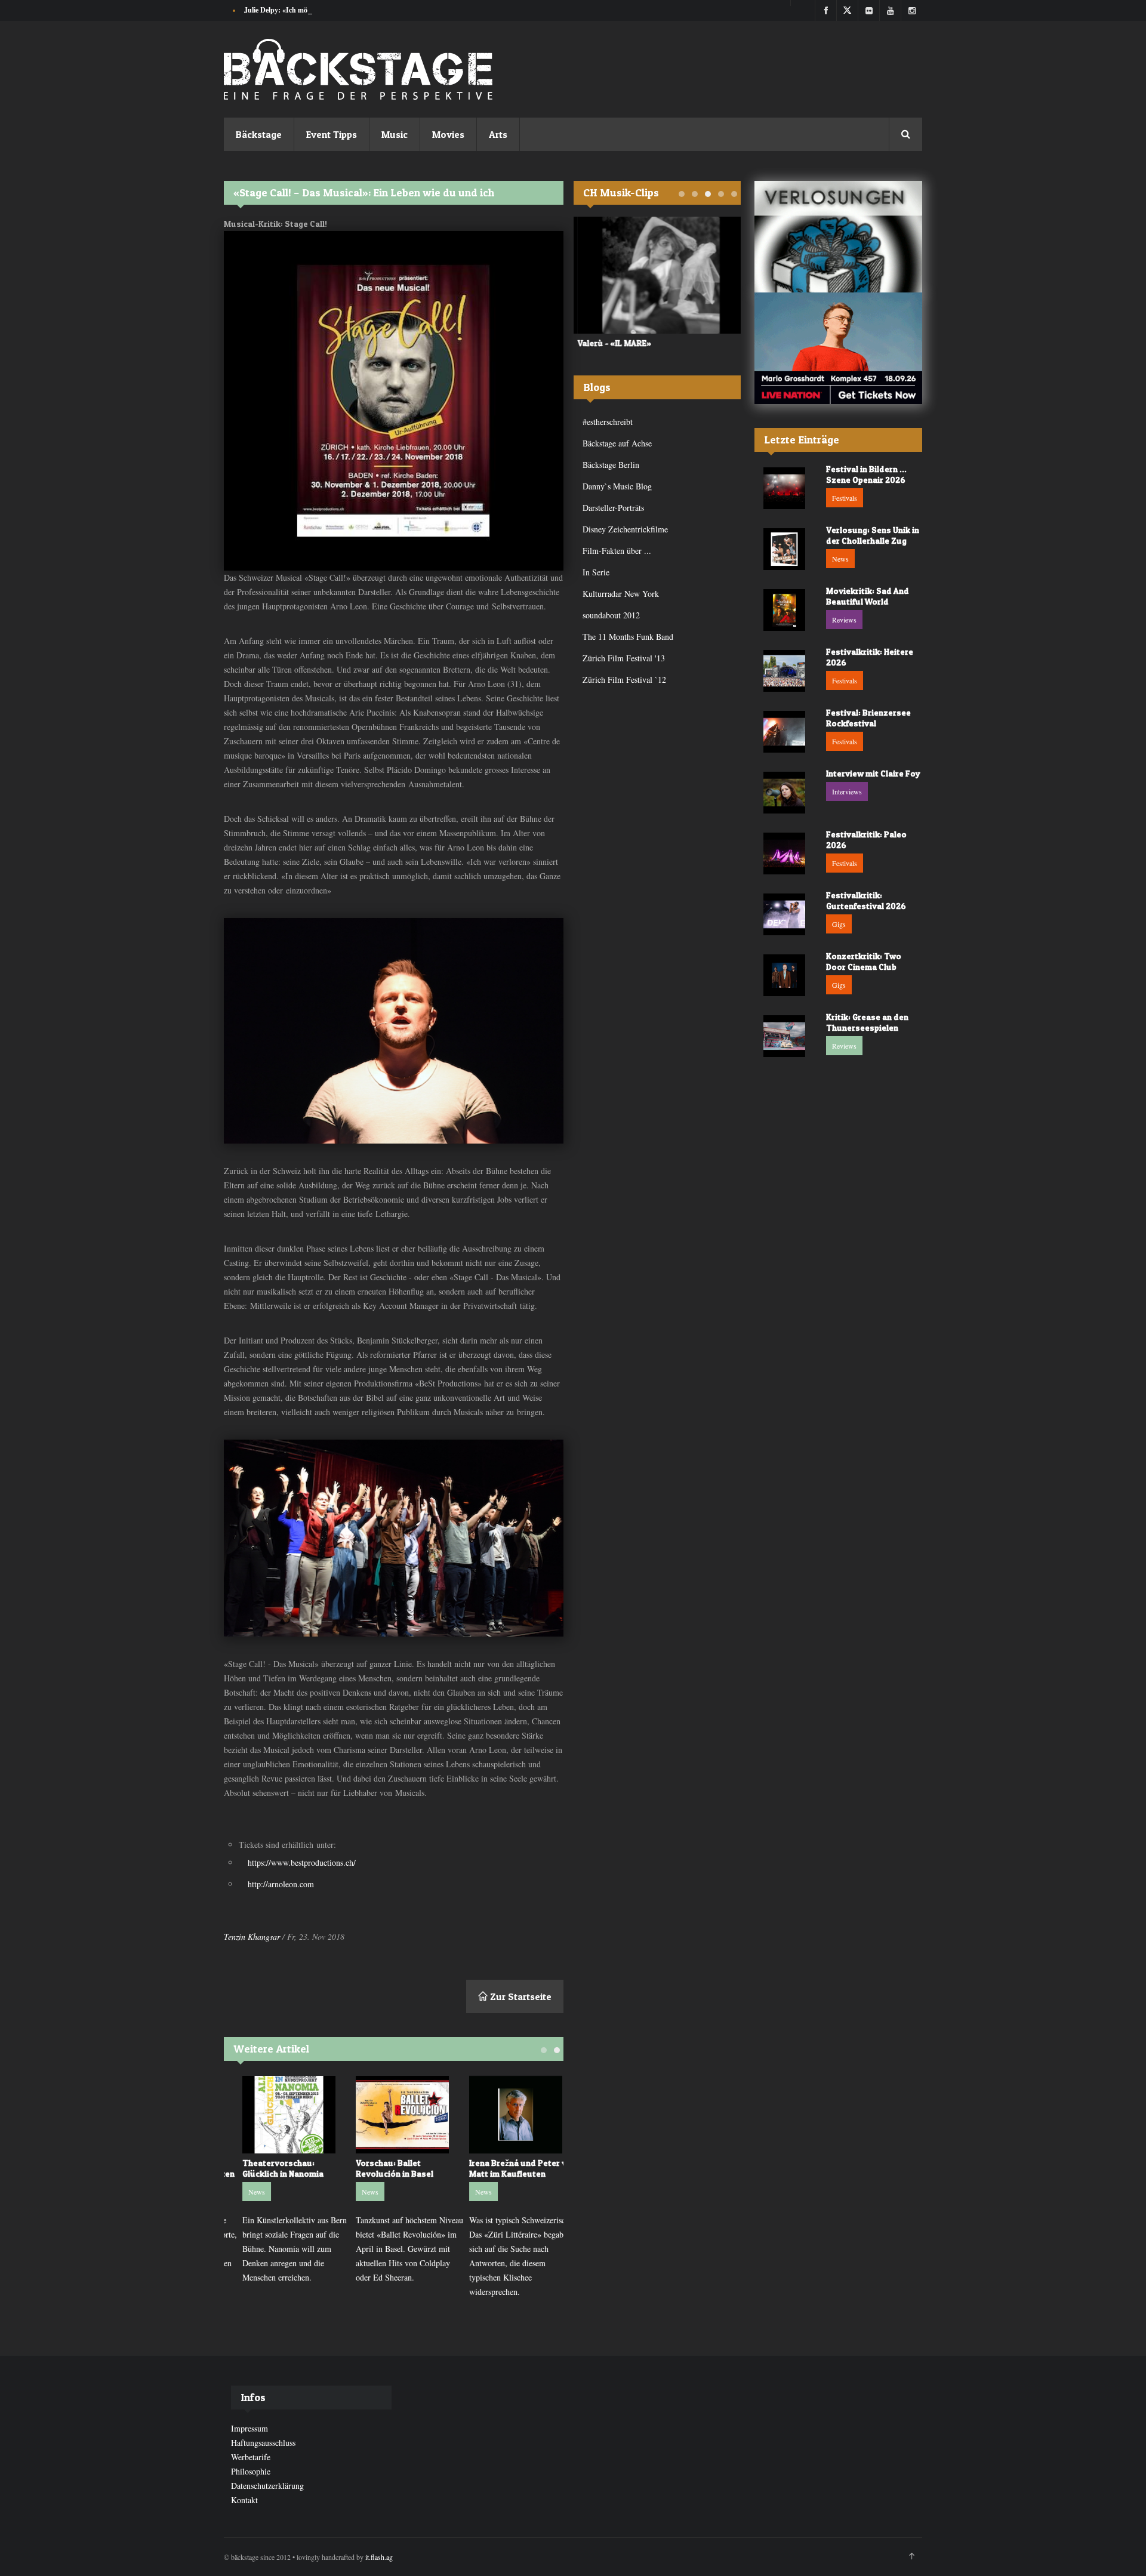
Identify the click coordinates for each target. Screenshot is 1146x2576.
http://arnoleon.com (281, 1884)
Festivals (845, 498)
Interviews (847, 791)
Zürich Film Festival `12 (624, 680)
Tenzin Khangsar (252, 1936)
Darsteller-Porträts (613, 508)
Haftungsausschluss (263, 2443)
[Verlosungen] (838, 237)
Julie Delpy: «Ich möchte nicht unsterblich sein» (318, 10)
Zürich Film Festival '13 (624, 658)
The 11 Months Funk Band (628, 637)
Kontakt (244, 2500)
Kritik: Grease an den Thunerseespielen (867, 1022)
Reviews (844, 620)
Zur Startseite (520, 1996)
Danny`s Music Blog (617, 486)
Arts (498, 134)
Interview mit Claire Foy (873, 773)
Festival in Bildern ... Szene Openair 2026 (866, 474)
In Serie (596, 572)
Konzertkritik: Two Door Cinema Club (864, 961)
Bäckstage (259, 134)
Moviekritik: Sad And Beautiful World (868, 596)
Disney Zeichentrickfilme (625, 529)
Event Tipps (332, 134)
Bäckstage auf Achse (617, 443)
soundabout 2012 (611, 615)
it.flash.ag (379, 2557)
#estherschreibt (608, 422)
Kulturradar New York (621, 594)
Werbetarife (251, 2457)
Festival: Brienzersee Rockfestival (868, 718)
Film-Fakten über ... (617, 551)
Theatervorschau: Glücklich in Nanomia (267, 2168)
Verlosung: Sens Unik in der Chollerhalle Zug (873, 535)
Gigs (839, 924)
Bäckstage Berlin (611, 465)
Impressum (249, 2428)
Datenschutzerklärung (267, 2486)
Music (395, 134)
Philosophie (251, 2471)
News (241, 2192)
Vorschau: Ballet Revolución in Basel (378, 2168)
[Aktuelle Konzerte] (838, 348)
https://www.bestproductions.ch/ (302, 1862)
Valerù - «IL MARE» (611, 343)
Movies (448, 134)
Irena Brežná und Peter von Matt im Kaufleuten (507, 2168)
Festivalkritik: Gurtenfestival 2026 (866, 900)
